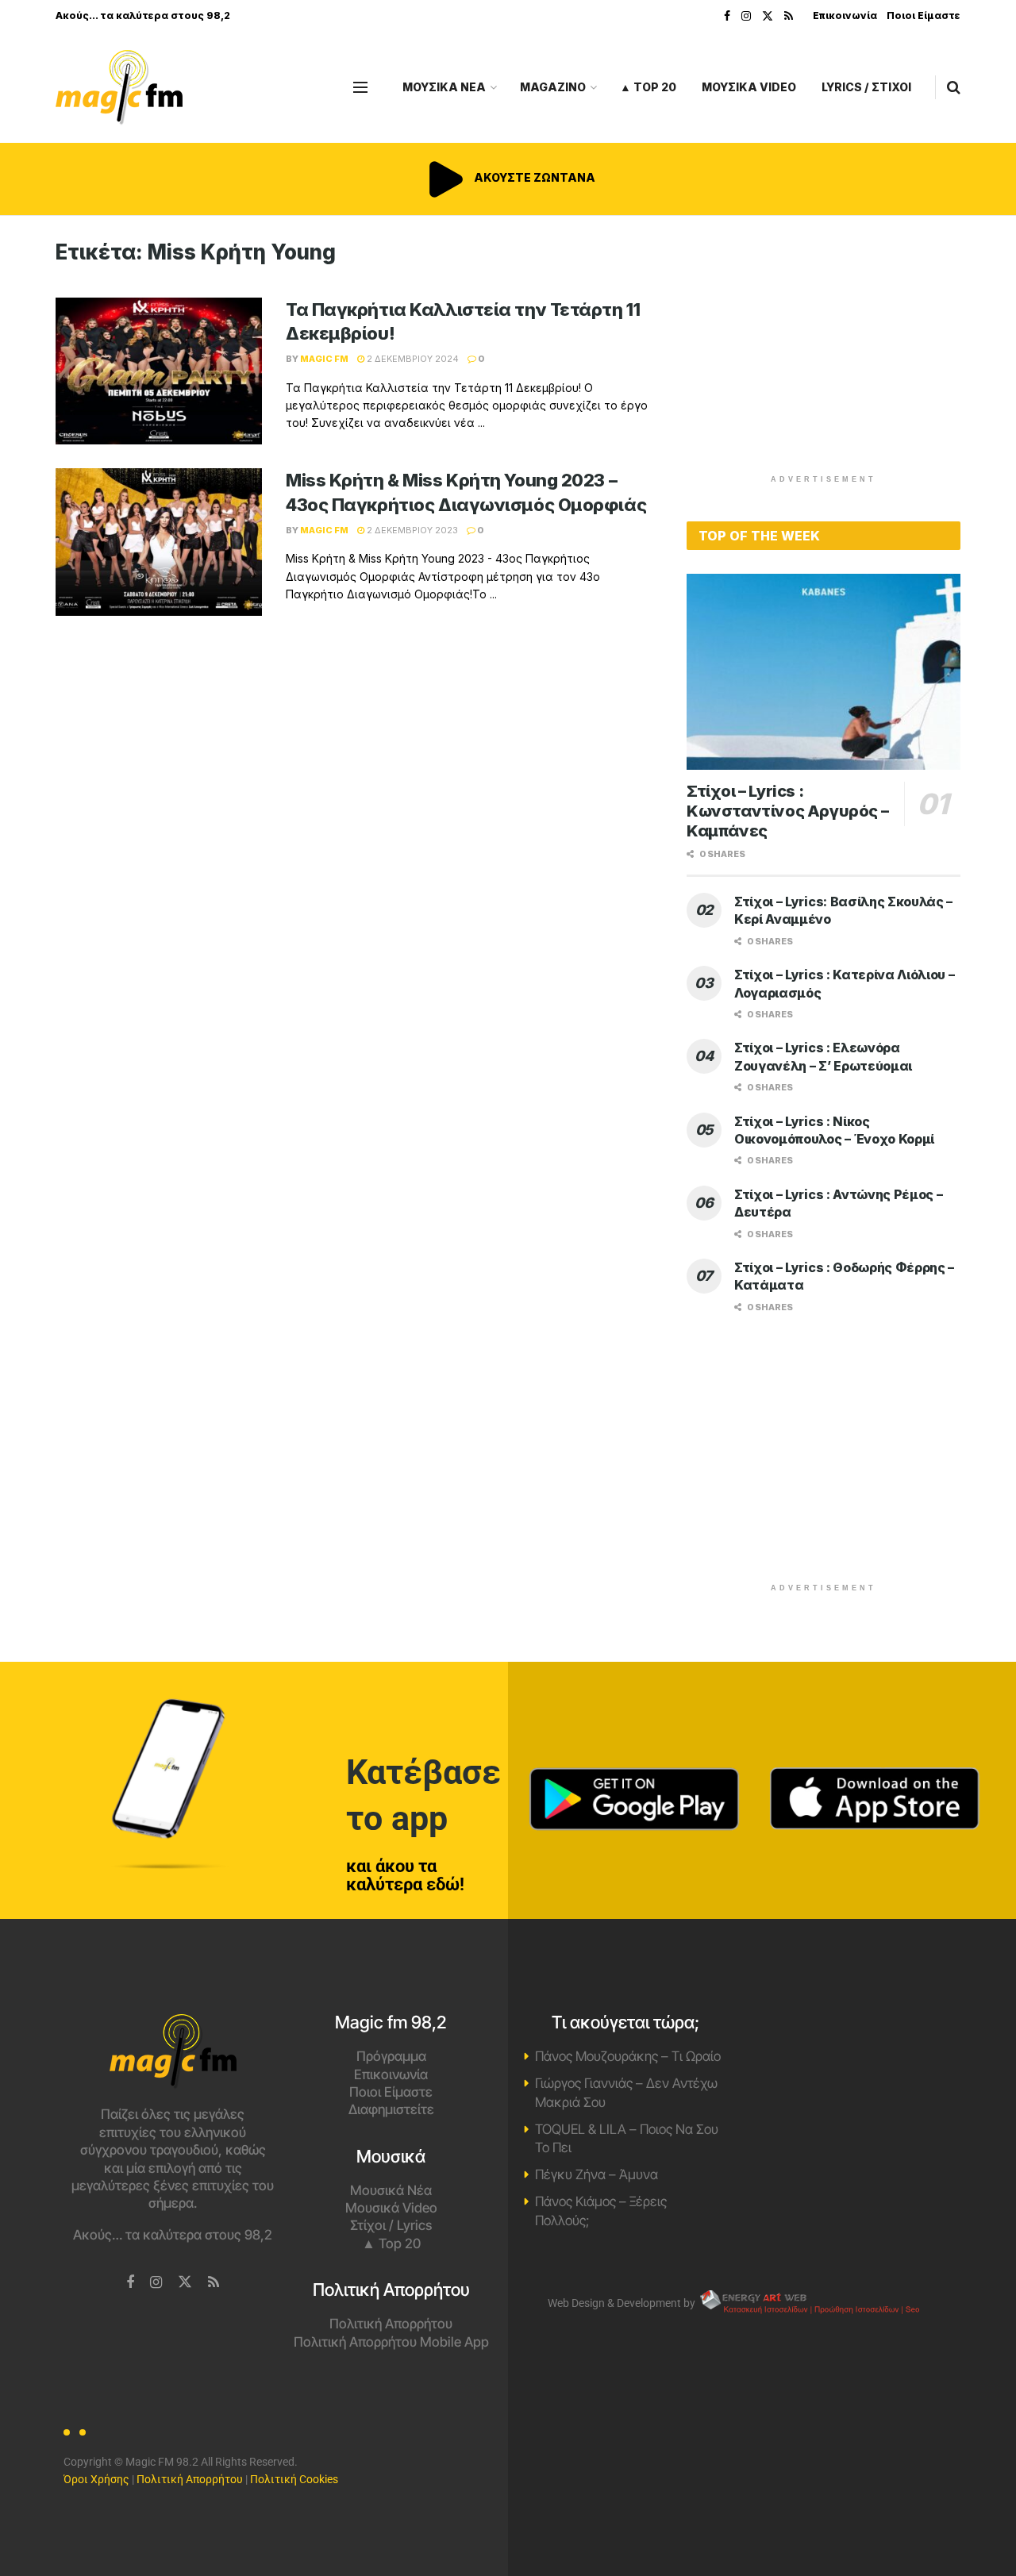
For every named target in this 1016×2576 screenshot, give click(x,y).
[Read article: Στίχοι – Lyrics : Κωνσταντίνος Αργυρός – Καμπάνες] (824, 672)
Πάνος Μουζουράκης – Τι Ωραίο (628, 2056)
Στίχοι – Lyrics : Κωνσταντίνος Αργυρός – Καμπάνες (787, 811)
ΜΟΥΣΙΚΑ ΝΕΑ (444, 87)
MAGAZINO (553, 87)
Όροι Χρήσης (96, 2479)
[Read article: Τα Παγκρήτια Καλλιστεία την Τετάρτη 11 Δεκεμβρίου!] (159, 371)
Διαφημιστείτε (391, 2109)
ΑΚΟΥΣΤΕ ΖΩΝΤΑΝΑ (533, 177)
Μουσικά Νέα (391, 2190)
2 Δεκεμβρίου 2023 (411, 530)
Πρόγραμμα (391, 2056)
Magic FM (324, 359)
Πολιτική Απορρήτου (391, 2324)
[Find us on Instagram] (746, 16)
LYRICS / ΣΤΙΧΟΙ (866, 87)
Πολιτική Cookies (294, 2479)
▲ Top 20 (648, 87)
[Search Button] (954, 87)
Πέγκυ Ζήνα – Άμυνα (597, 2174)
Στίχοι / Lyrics (391, 2225)
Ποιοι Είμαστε (924, 15)
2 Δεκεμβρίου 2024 (412, 359)
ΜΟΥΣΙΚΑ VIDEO (749, 87)
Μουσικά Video (391, 2208)
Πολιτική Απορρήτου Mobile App (391, 2342)
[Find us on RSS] (789, 16)
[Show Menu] (360, 87)
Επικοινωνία (845, 15)
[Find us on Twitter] (768, 16)
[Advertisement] (824, 351)
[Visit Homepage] (119, 88)
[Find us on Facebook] (727, 16)
